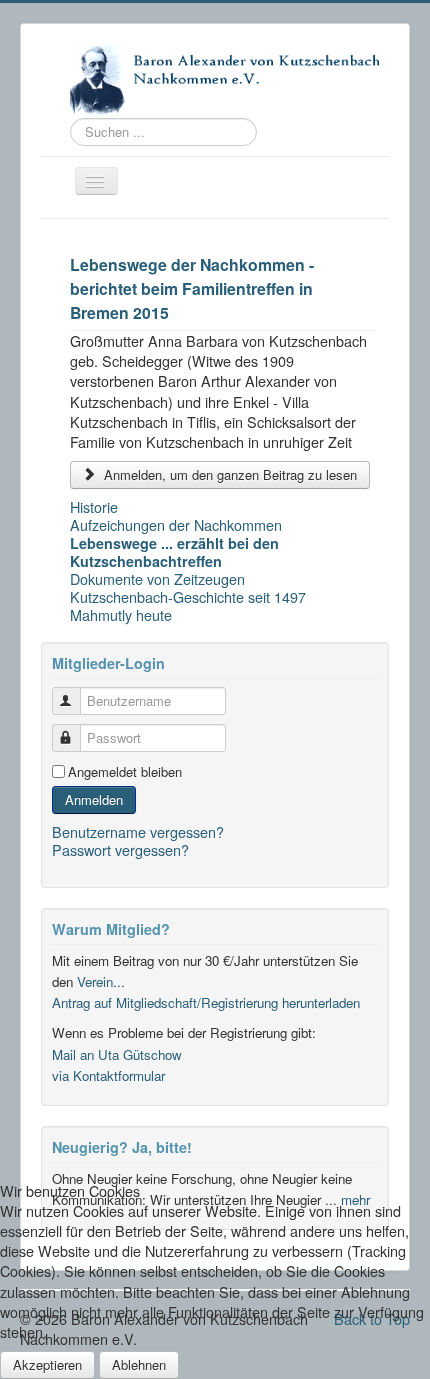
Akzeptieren (47, 1364)
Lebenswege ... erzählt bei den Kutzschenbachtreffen (174, 552)
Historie (94, 507)
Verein (95, 981)
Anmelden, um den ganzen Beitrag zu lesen (228, 474)
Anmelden (94, 799)
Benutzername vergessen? (138, 831)
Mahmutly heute (121, 615)
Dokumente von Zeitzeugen (157, 579)
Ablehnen (139, 1364)
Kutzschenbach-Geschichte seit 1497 (188, 597)
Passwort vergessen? (120, 849)
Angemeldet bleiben (125, 772)
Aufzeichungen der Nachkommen (176, 525)
